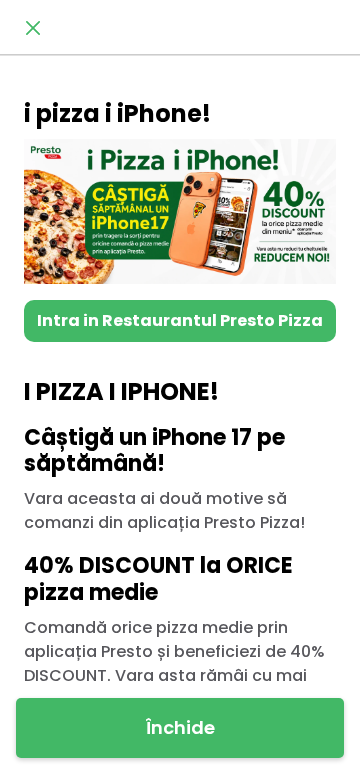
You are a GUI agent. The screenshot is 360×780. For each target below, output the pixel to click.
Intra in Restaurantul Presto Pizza (180, 320)
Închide (180, 727)
